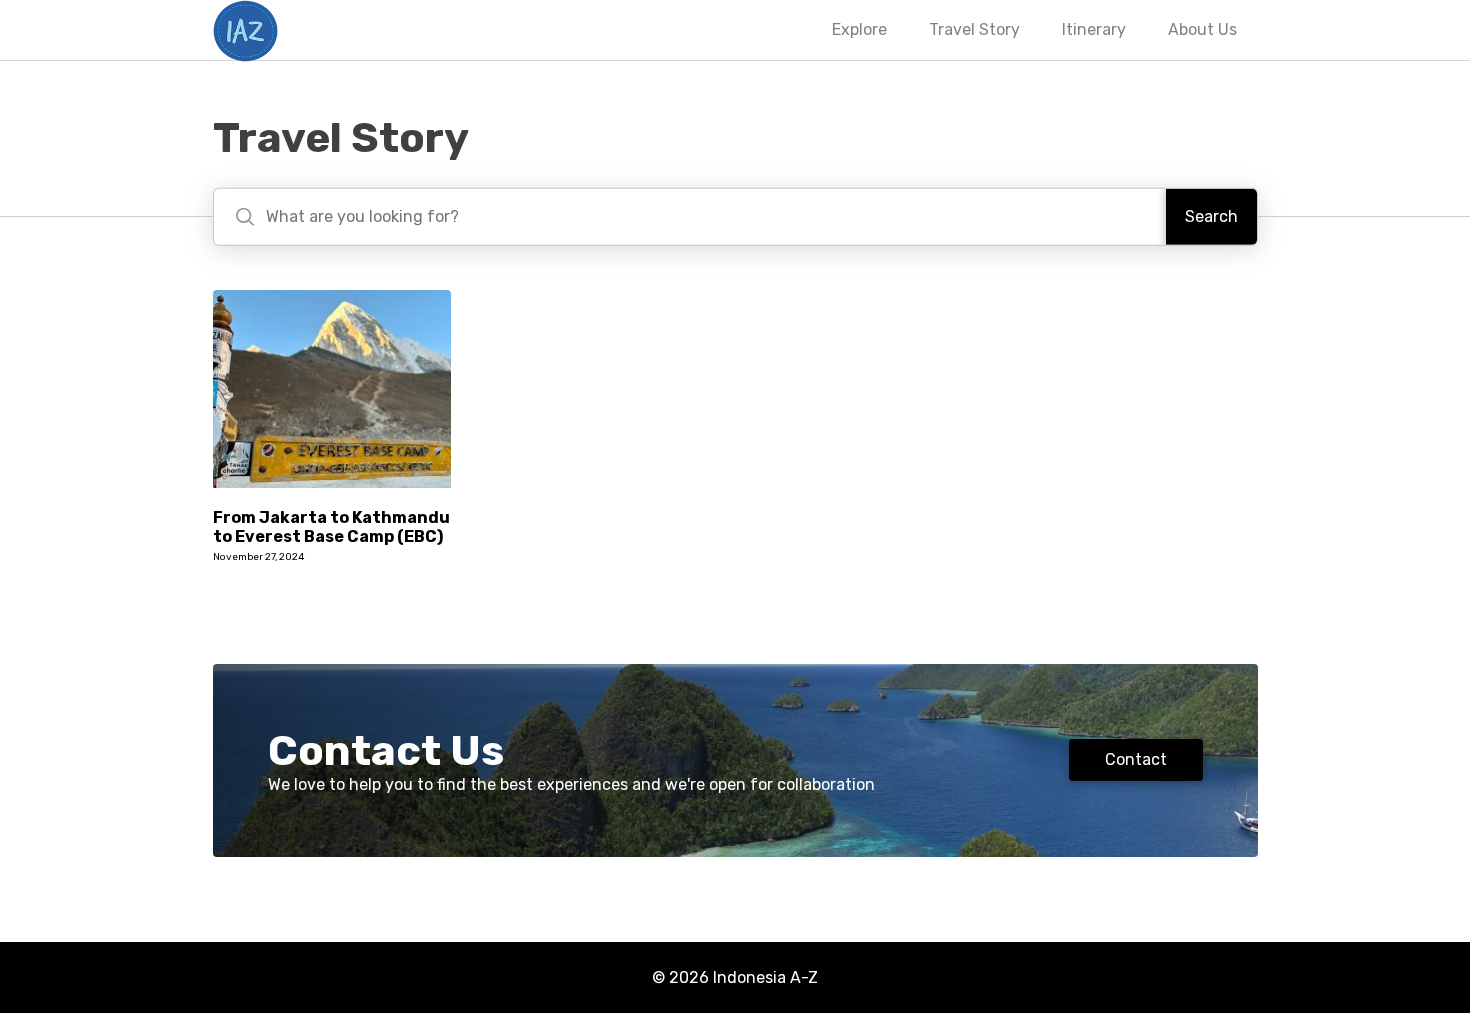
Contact (1136, 759)
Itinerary (1094, 29)
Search (1211, 216)
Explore (859, 29)
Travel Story (974, 29)
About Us (1202, 29)
